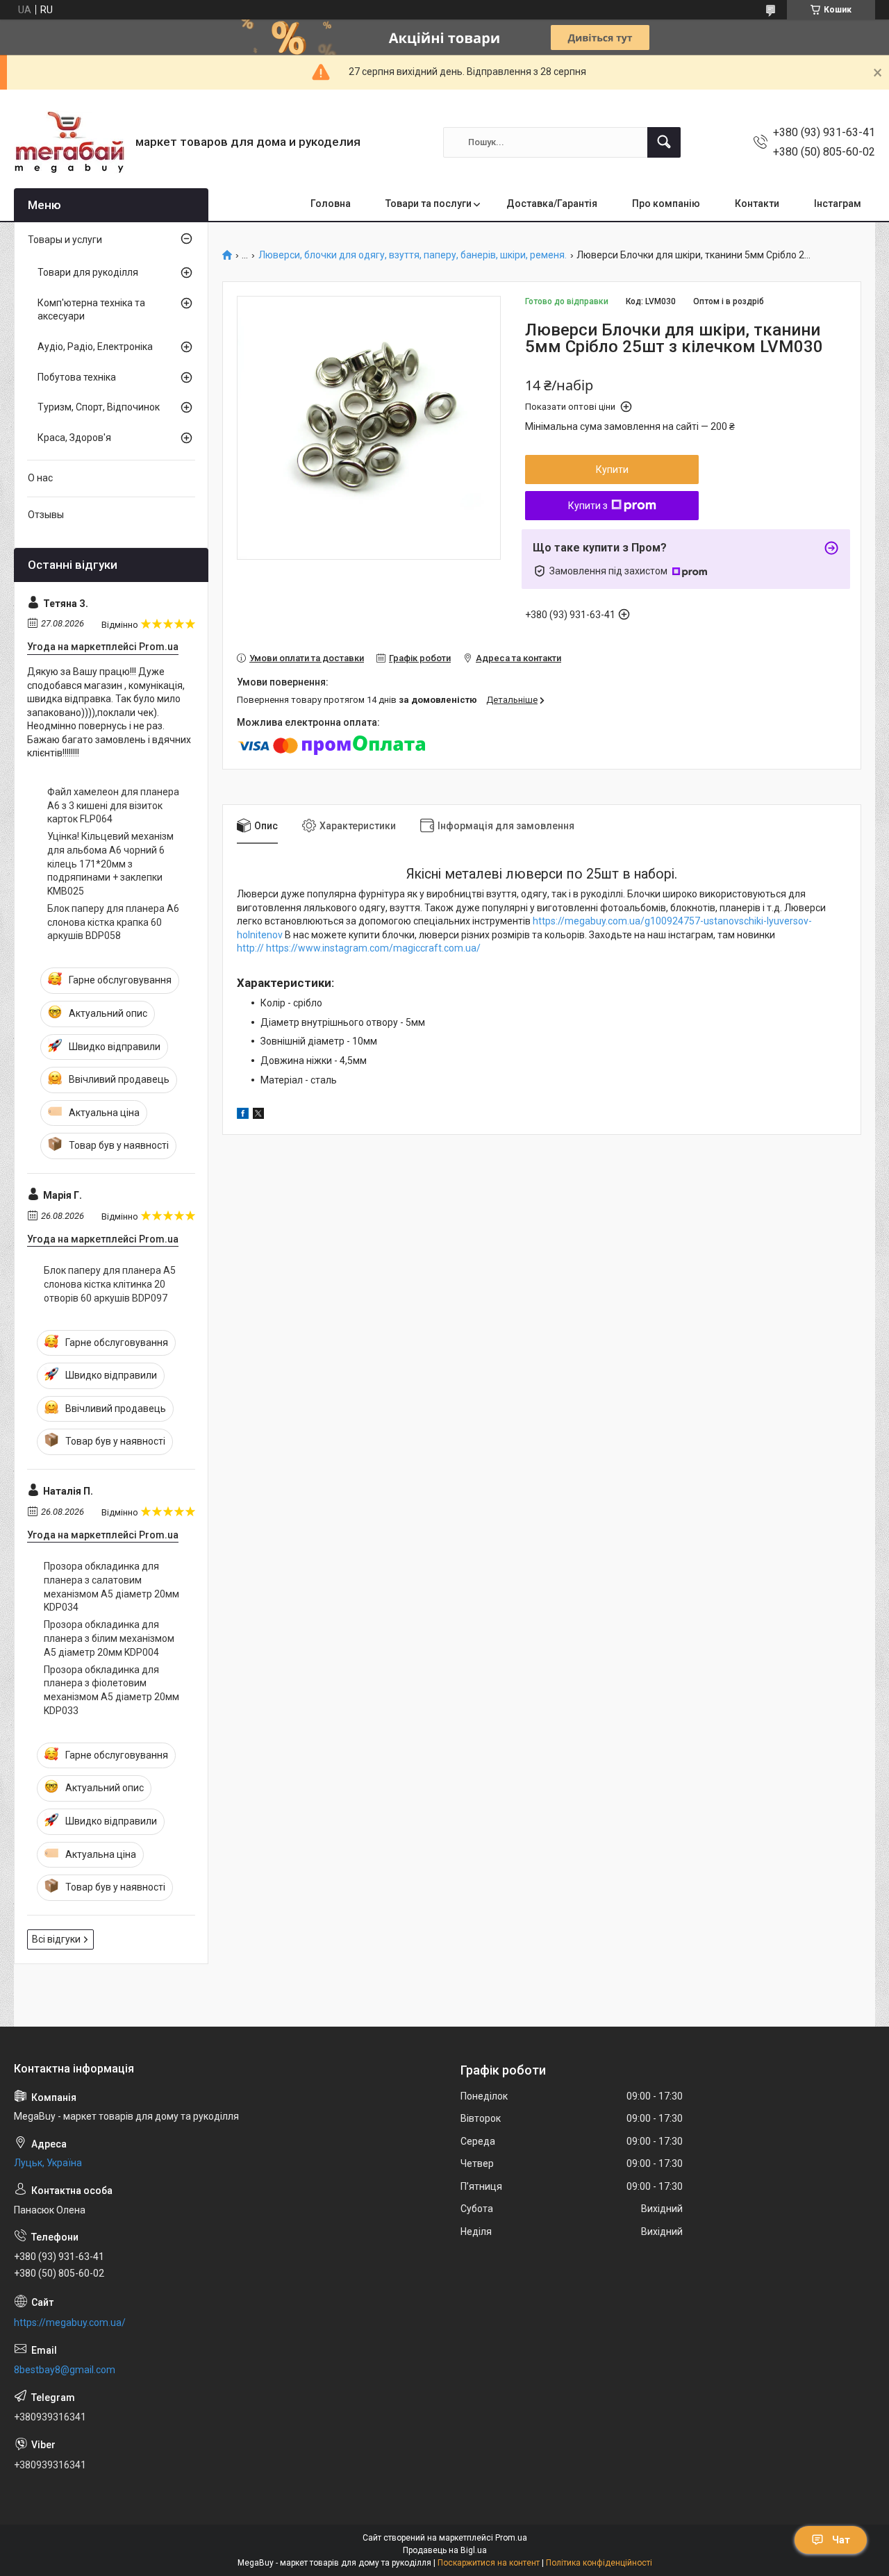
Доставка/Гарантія (552, 203)
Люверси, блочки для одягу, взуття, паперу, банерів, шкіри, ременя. (413, 255)
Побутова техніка (77, 377)
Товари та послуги (429, 203)
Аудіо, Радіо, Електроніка (95, 347)
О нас (40, 478)
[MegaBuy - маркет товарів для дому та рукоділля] (69, 142)
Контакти (757, 203)
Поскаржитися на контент (489, 2563)
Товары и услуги (65, 240)
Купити (612, 470)
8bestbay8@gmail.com (65, 2370)
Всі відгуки (56, 1939)
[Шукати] (664, 142)
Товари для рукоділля (88, 272)
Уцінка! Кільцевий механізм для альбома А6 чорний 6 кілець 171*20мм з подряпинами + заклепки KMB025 (110, 863)
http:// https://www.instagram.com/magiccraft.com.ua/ (359, 948)
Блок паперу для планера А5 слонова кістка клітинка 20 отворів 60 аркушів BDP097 (110, 1284)
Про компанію (666, 203)
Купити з (588, 506)
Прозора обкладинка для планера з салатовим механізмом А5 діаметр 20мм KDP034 (111, 1587)
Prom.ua (511, 2538)
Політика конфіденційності (599, 2563)
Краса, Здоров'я (74, 438)
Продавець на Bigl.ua (445, 2550)
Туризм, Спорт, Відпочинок (99, 407)
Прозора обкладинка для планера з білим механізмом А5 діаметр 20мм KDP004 (109, 1638)
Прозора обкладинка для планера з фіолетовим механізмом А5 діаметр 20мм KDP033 (111, 1690)
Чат (841, 2540)
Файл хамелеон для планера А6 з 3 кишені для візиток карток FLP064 (113, 805)
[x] (258, 1115)
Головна (331, 203)
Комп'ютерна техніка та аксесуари (91, 310)
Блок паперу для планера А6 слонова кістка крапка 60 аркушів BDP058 (113, 922)
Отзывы (46, 515)
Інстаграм (838, 203)
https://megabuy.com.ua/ (70, 2322)
